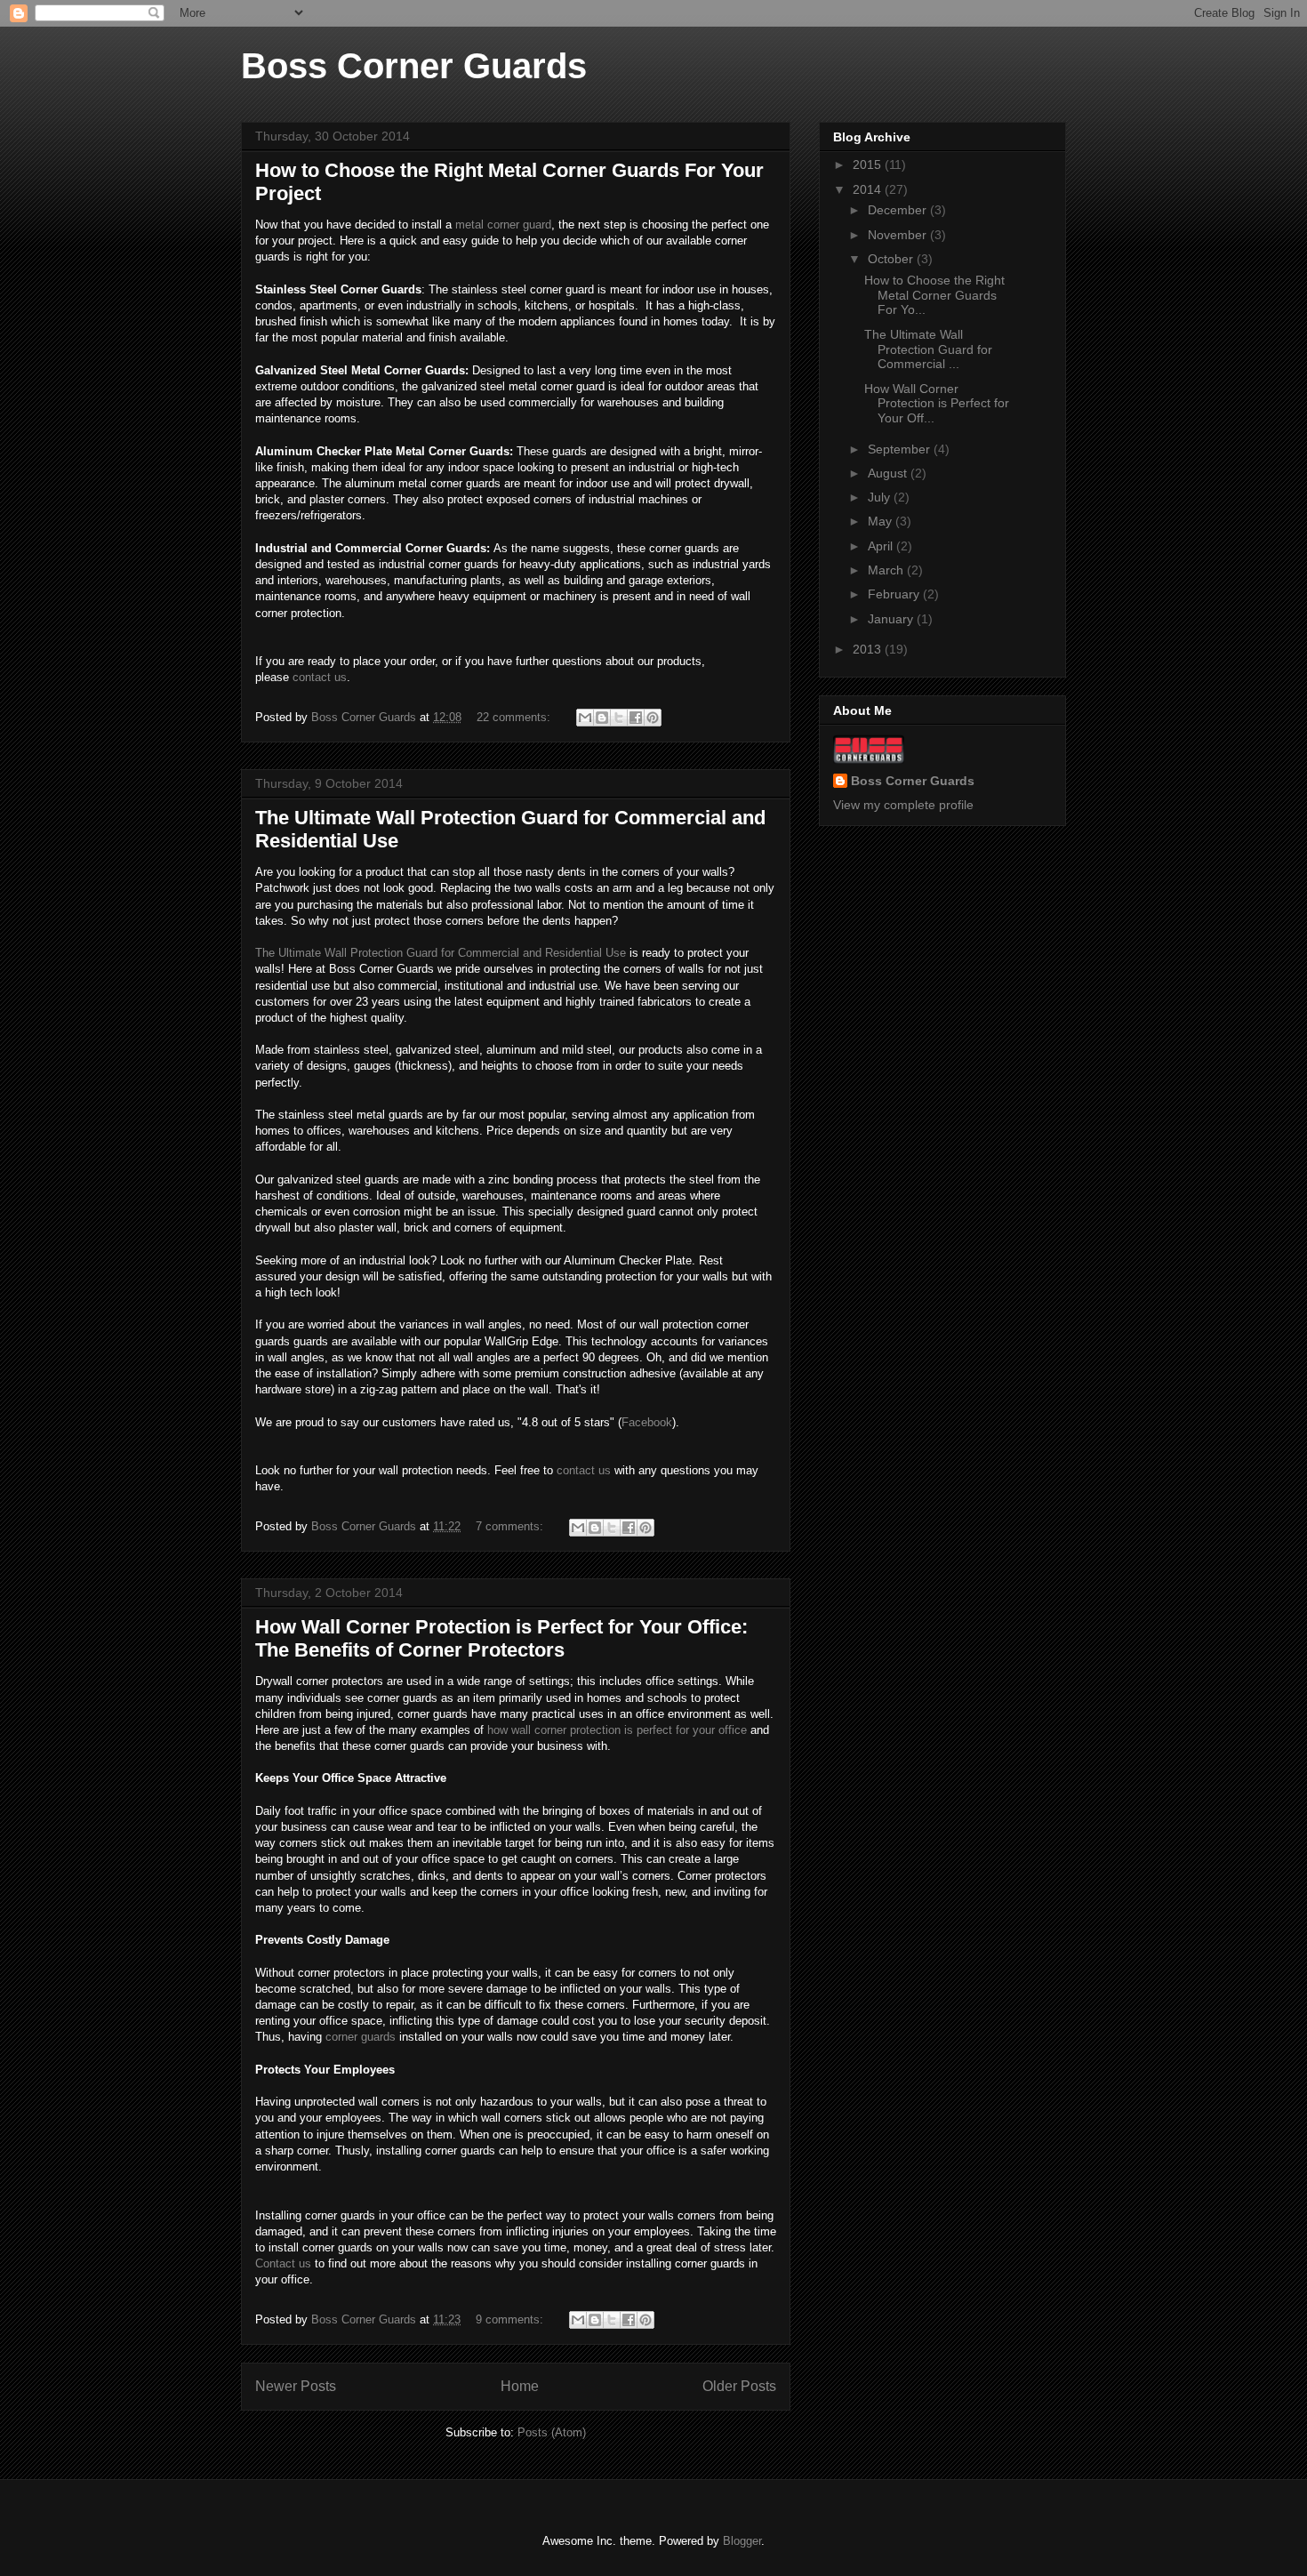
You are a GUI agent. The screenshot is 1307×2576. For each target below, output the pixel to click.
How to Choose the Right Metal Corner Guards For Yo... (934, 295)
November (899, 235)
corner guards (361, 2037)
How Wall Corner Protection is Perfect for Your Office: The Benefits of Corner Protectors (501, 1638)
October (892, 259)
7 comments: (511, 1526)
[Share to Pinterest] (653, 718)
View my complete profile (903, 805)
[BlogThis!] (602, 718)
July (881, 497)
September (901, 449)
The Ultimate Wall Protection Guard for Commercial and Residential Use (441, 953)
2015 (869, 165)
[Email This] (585, 718)
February (895, 594)
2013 (869, 649)
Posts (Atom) (552, 2432)
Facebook (647, 1422)
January (892, 619)
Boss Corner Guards (414, 66)
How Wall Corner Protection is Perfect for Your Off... (937, 404)
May (882, 521)
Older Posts (739, 2386)
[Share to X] (619, 718)
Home (520, 2386)
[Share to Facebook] (636, 718)
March (887, 570)
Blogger (742, 2541)
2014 (869, 189)
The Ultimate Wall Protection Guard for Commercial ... (928, 349)
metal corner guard (503, 225)
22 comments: (515, 717)
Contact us (283, 2263)
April (882, 546)
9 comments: (511, 2319)
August (889, 473)
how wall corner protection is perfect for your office (617, 1730)
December (899, 210)
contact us (320, 677)
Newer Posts (296, 2386)
